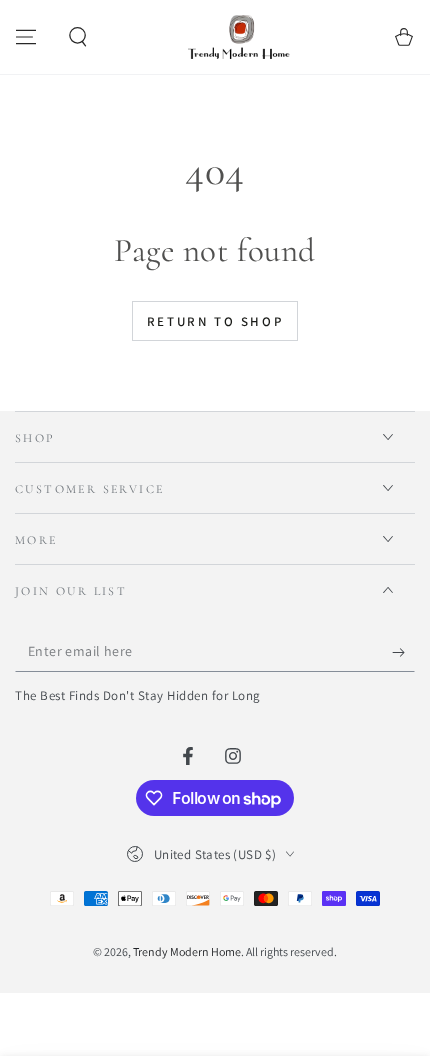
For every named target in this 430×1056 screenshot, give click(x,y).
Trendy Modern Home (187, 951)
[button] (78, 37)
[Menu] (26, 37)
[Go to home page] (241, 37)
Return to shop (215, 321)
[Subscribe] (403, 652)
